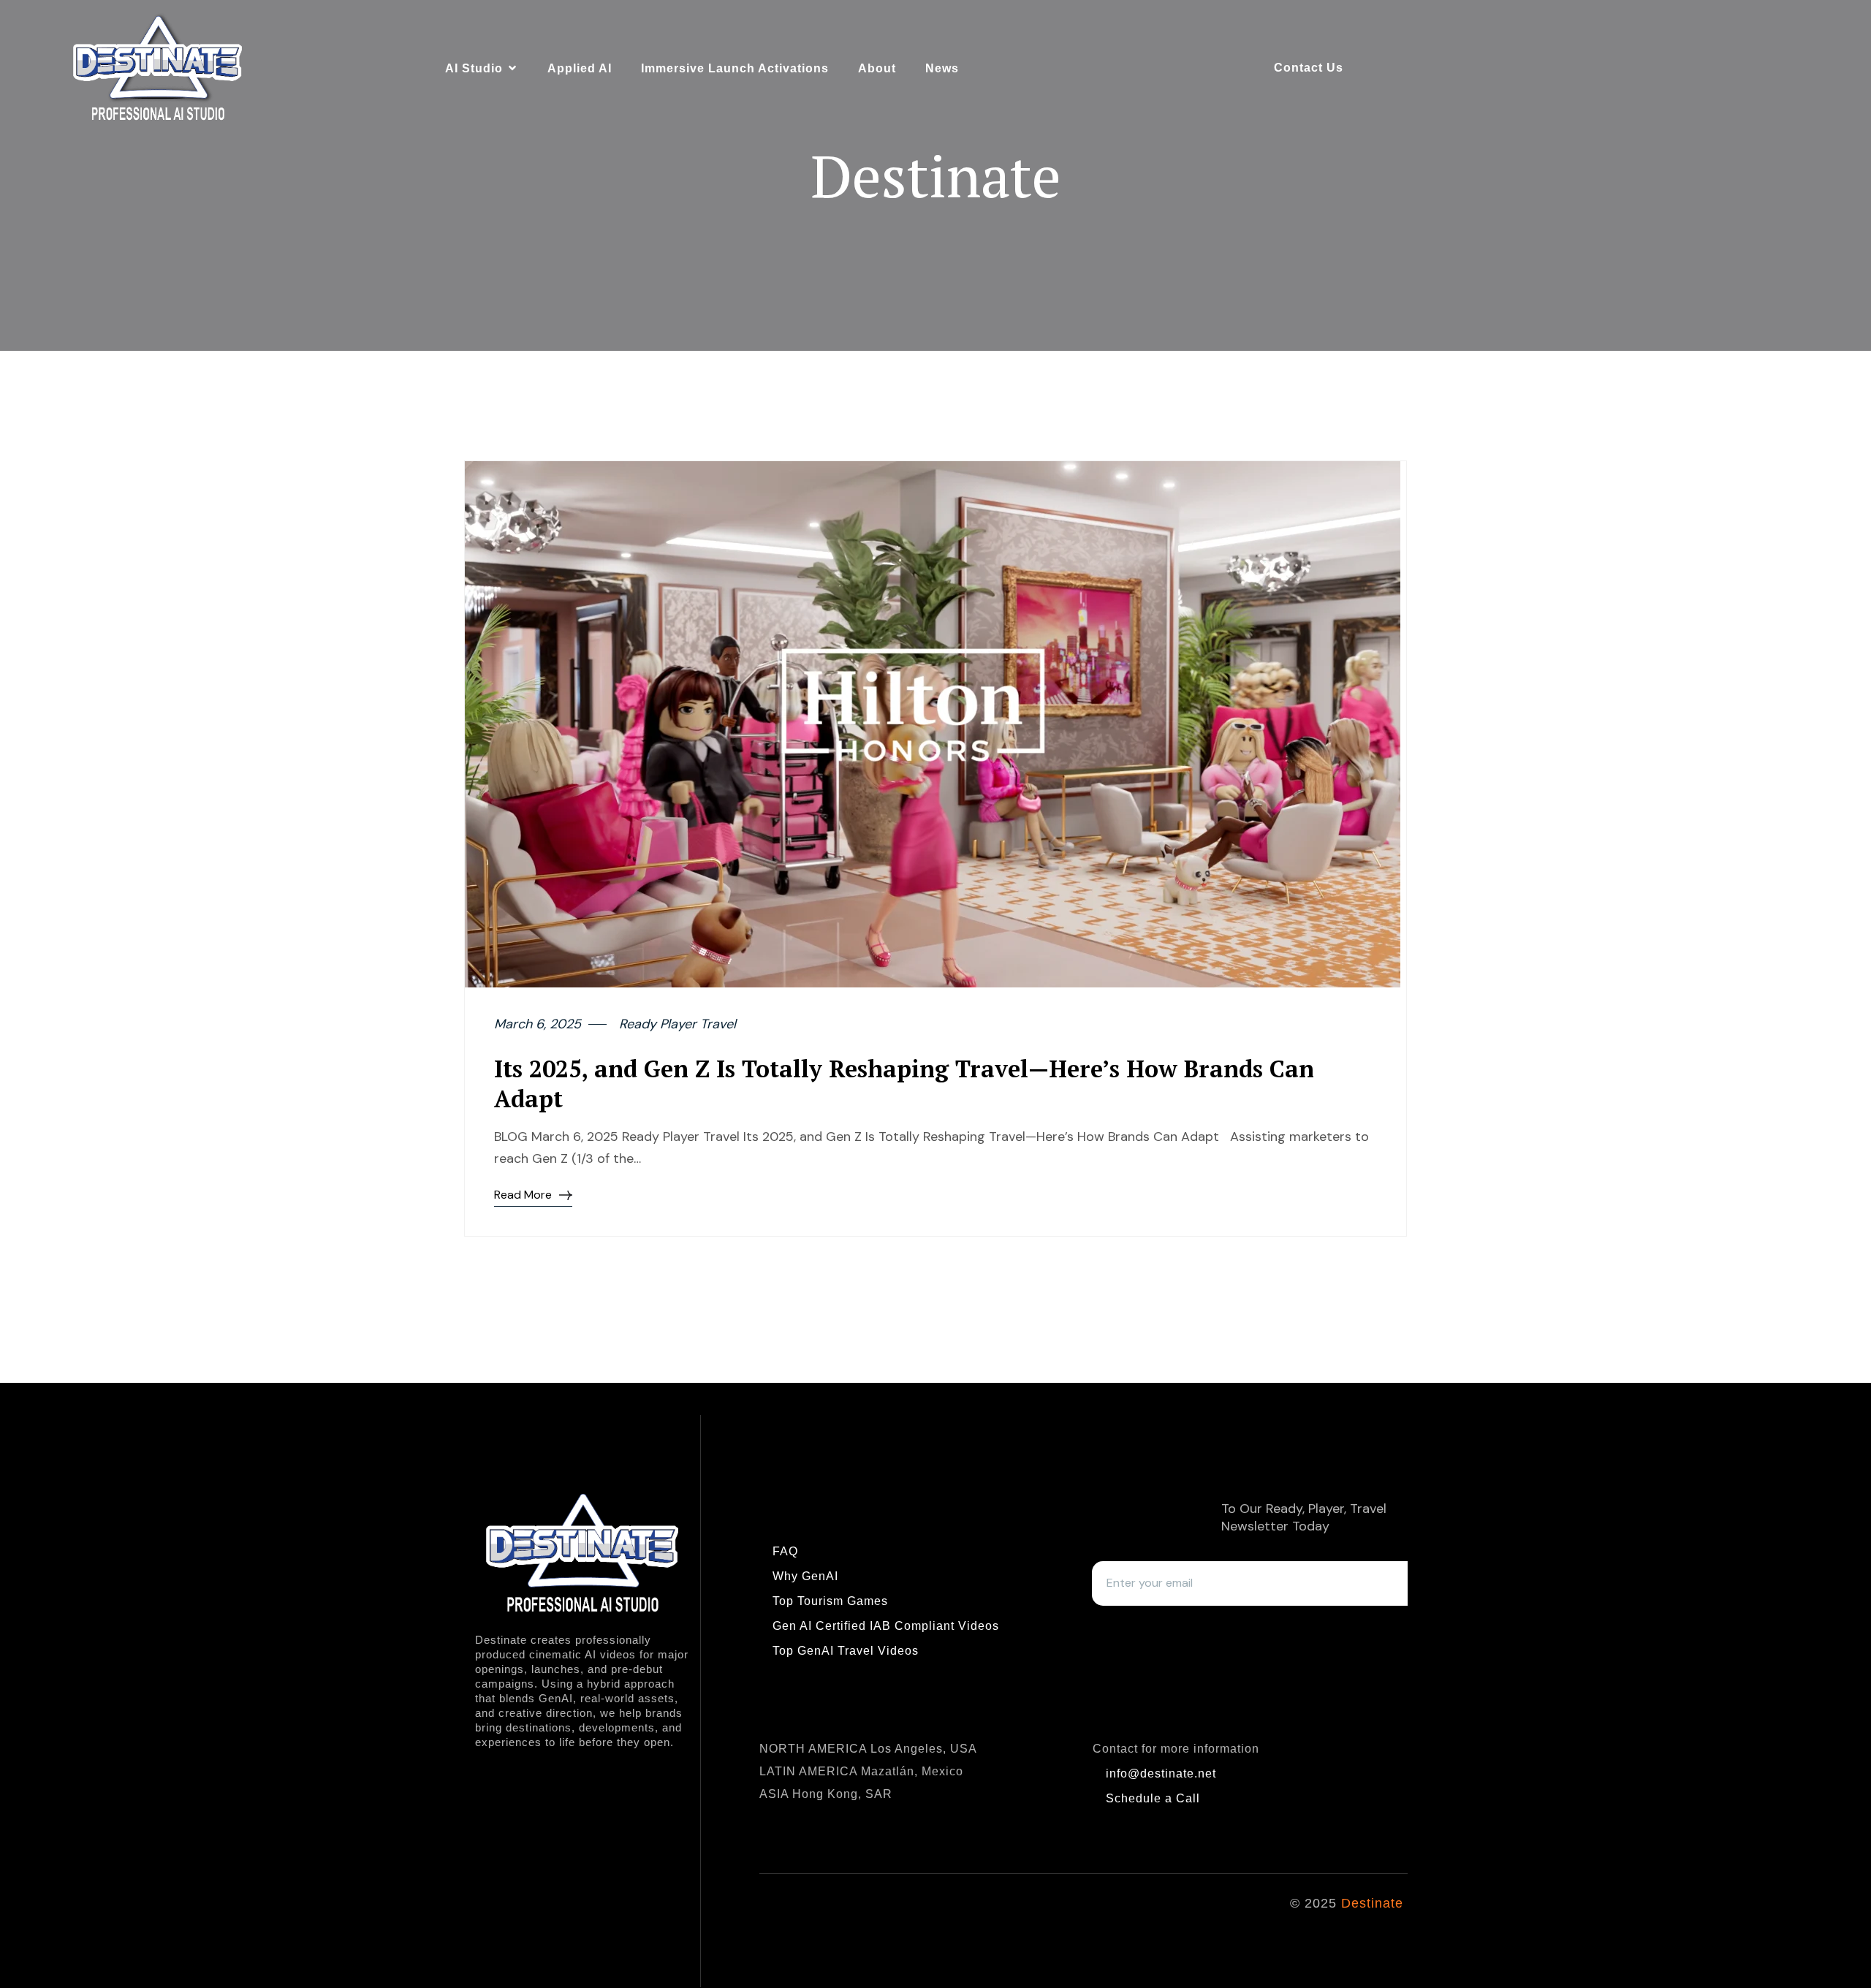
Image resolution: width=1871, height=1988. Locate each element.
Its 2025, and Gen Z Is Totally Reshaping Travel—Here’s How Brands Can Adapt (904, 1084)
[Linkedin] (778, 1913)
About (877, 68)
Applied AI (580, 68)
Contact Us (1309, 68)
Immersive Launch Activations (735, 68)
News (942, 68)
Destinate (1371, 1903)
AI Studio (474, 68)
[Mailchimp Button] (1115, 1628)
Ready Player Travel (678, 1024)
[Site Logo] (158, 67)
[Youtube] (830, 1913)
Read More (523, 1195)
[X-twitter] (883, 1913)
